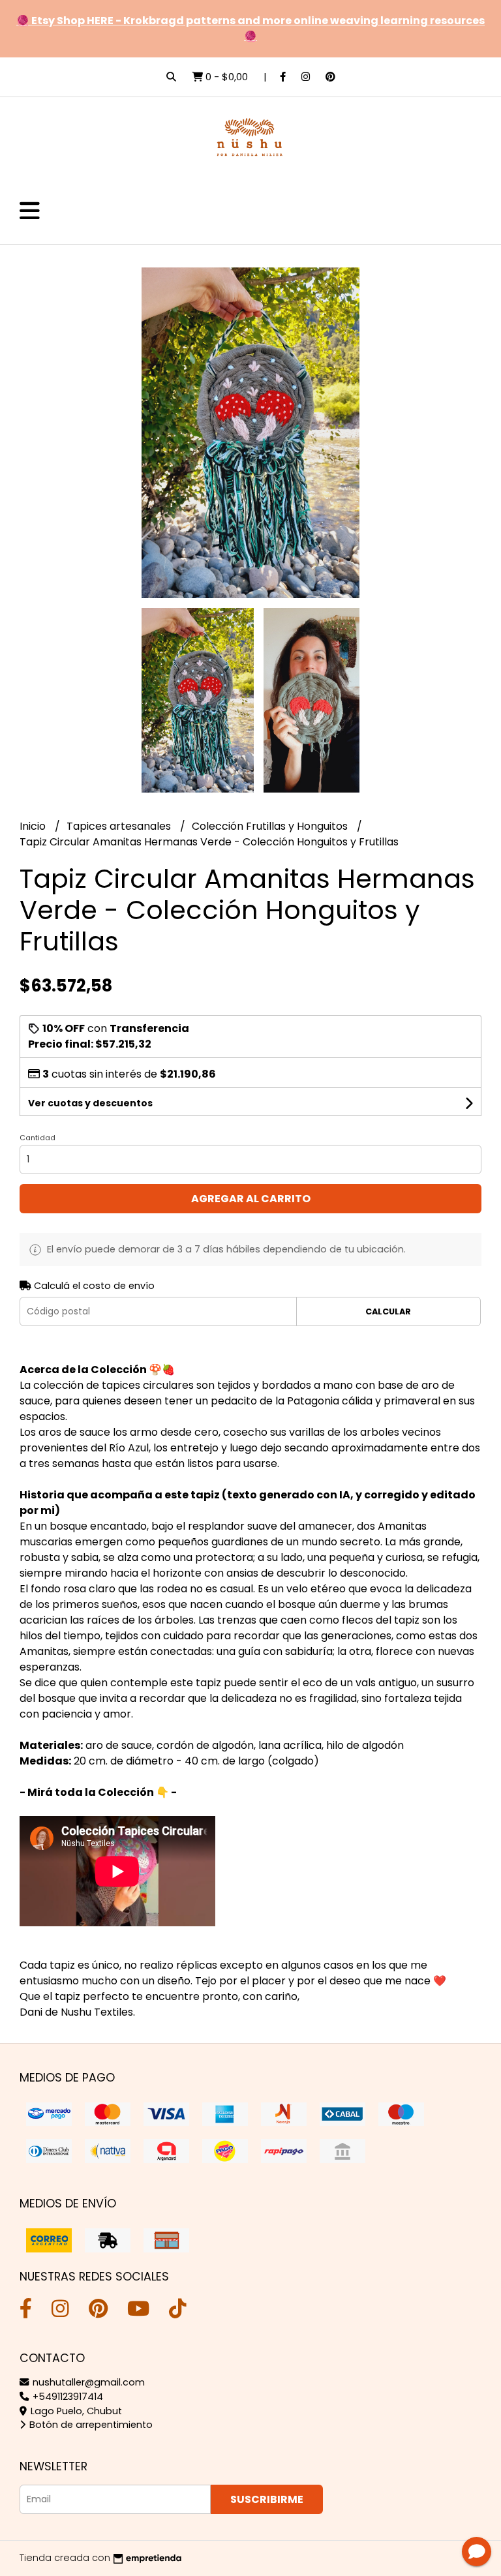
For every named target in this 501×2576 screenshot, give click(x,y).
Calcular (388, 1311)
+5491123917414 (67, 2397)
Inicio (34, 826)
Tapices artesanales (120, 826)
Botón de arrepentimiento (90, 2425)
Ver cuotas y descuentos (90, 1103)
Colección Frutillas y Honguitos (271, 826)
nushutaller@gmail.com (87, 2382)
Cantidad (38, 1138)
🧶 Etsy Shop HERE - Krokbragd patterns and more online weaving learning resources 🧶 (250, 28)
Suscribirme (267, 2499)
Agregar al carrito (251, 1199)
